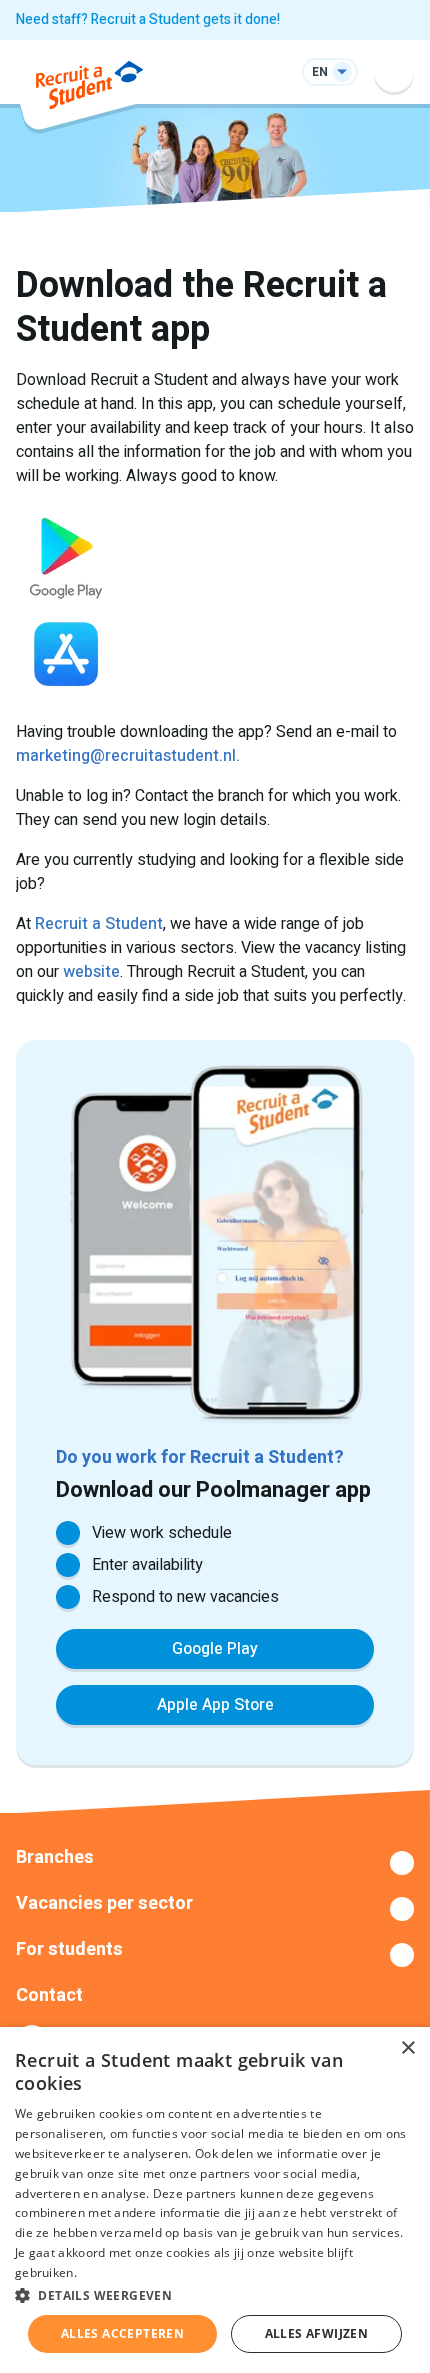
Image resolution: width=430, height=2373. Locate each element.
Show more (215, 1863)
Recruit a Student (99, 924)
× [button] (407, 2048)
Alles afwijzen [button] (317, 2333)
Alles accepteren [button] (122, 2333)
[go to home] (89, 88)
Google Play (215, 1649)
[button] (215, 2295)
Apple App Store (215, 1705)
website (91, 972)
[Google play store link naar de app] (215, 554)
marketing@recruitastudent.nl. (128, 756)
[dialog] (215, 2200)
